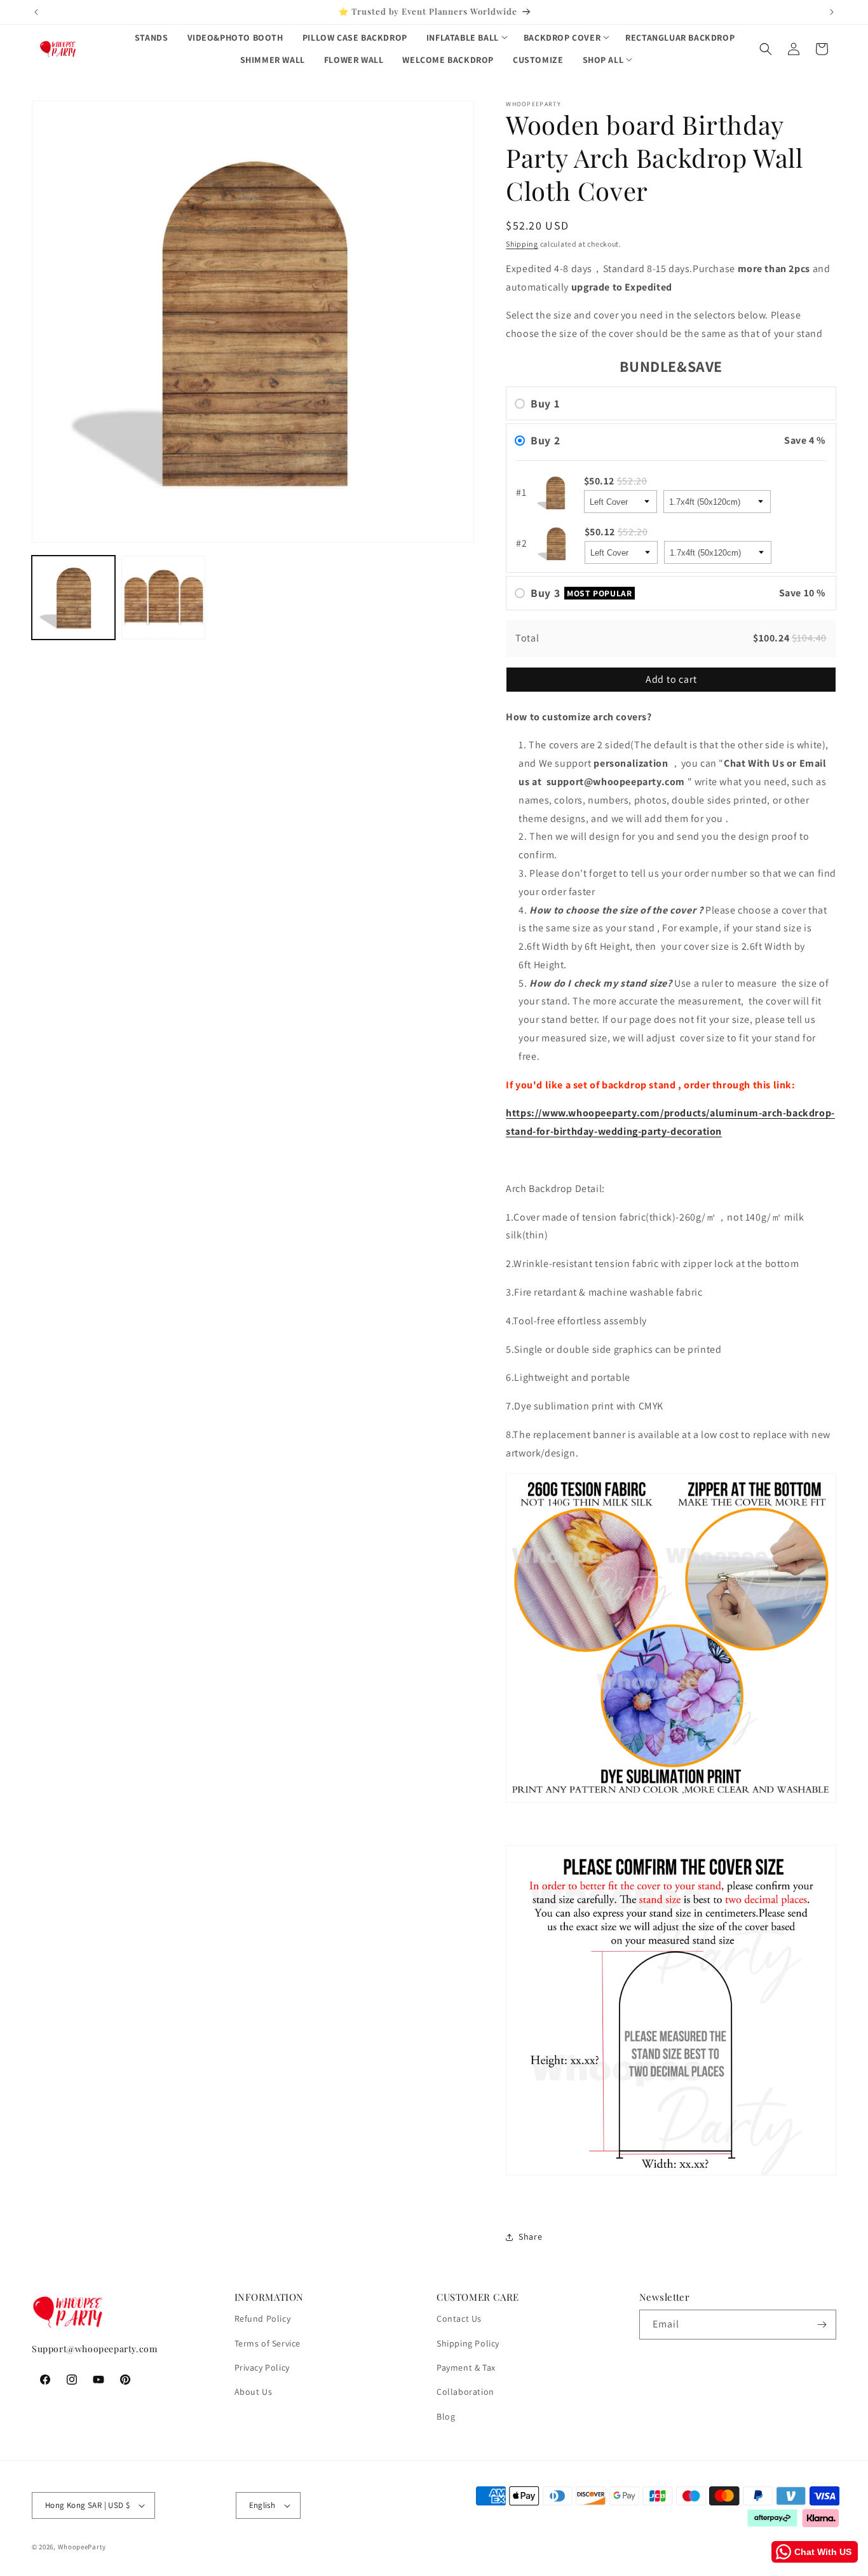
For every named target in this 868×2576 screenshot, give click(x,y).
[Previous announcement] (36, 12)
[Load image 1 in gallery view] (73, 597)
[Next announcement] (832, 12)
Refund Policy (263, 2319)
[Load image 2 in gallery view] (163, 597)
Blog (446, 2416)
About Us (254, 2392)
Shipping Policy (468, 2343)
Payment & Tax (466, 2367)
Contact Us (459, 2319)
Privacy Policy (262, 2367)
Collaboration (465, 2392)
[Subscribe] (822, 2325)
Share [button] (530, 2237)
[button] (465, 38)
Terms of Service (268, 2343)
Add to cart (671, 679)
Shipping (522, 244)
